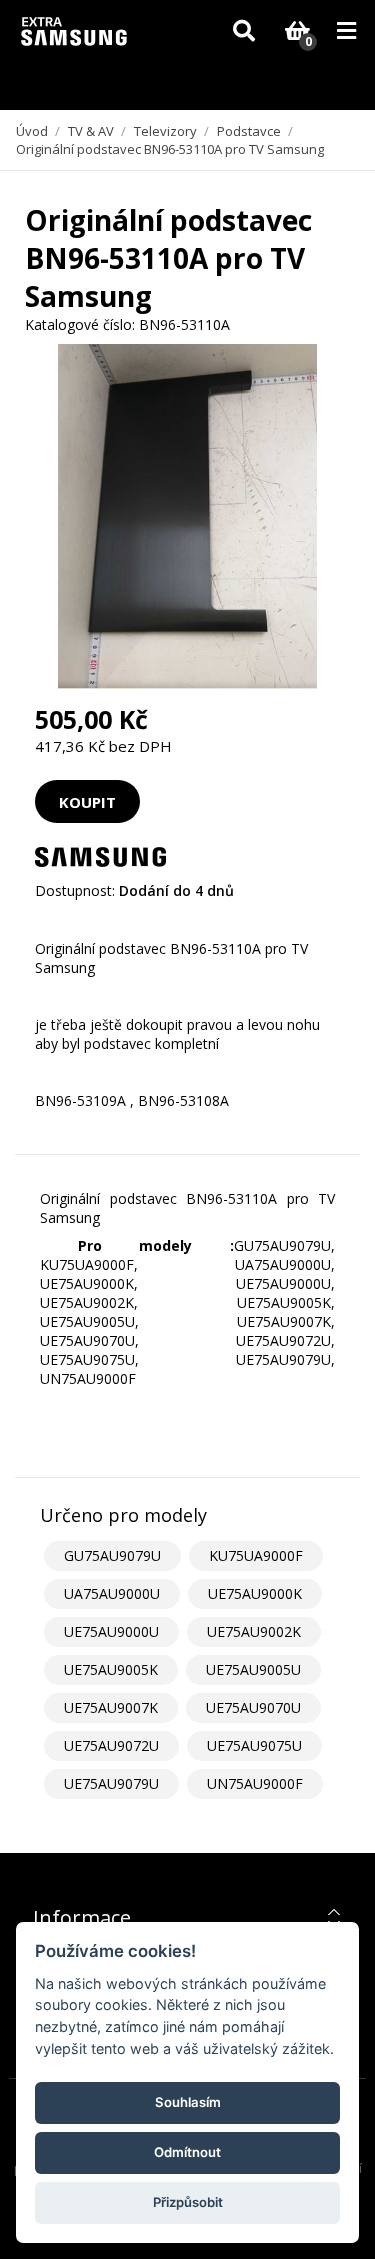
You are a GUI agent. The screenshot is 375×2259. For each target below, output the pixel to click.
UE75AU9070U (253, 1707)
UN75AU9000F (255, 1783)
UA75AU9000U (112, 1593)
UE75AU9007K (111, 1707)
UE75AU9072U (111, 1745)
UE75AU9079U (111, 1783)
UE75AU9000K (255, 1593)
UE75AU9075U (254, 1745)
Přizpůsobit (188, 2202)
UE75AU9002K (254, 1631)
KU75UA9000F (256, 1555)
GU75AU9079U (112, 1555)
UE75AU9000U (111, 1631)
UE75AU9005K (111, 1669)
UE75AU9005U (253, 1669)
